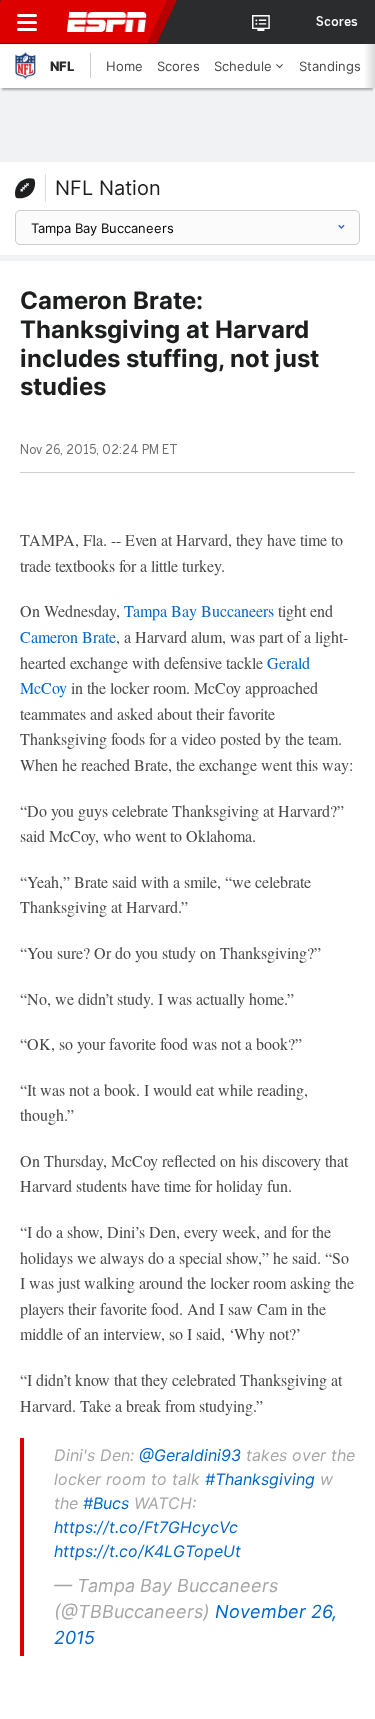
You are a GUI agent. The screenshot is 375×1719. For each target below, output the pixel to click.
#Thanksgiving (260, 1479)
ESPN (107, 22)
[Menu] (27, 22)
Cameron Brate (68, 636)
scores (337, 22)
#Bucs (106, 1503)
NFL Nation (108, 188)
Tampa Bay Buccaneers (199, 610)
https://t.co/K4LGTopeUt (147, 1551)
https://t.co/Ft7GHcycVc (146, 1527)
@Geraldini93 (190, 1455)
